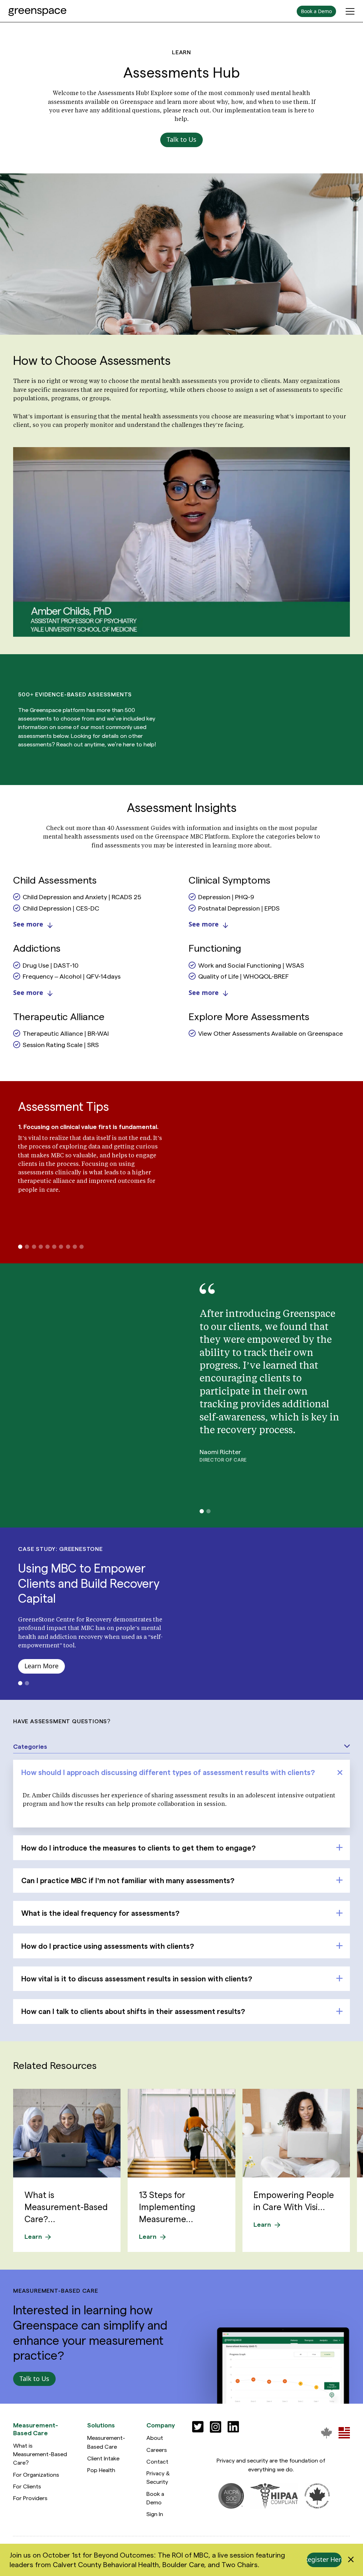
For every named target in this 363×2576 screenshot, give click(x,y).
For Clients (27, 2486)
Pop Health (101, 2470)
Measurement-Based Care (106, 2442)
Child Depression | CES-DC (61, 908)
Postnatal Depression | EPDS (239, 908)
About (155, 2438)
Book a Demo (155, 2498)
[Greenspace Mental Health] (326, 2433)
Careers (157, 2450)
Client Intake (103, 2458)
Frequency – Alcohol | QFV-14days (72, 976)
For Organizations (36, 2474)
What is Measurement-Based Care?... (66, 2207)
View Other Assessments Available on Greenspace (270, 1033)
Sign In (155, 2514)
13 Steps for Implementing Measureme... (167, 2207)
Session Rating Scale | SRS (61, 1044)
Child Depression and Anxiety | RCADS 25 (82, 897)
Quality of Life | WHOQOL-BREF (244, 976)
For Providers (30, 2498)
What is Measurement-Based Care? (40, 2454)
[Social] (198, 2427)
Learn (33, 2236)
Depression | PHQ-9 (226, 897)
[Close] (351, 2560)
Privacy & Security (158, 2477)
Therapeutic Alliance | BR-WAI (66, 1033)
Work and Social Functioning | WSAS (251, 965)
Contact (157, 2461)
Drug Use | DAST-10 (51, 965)
